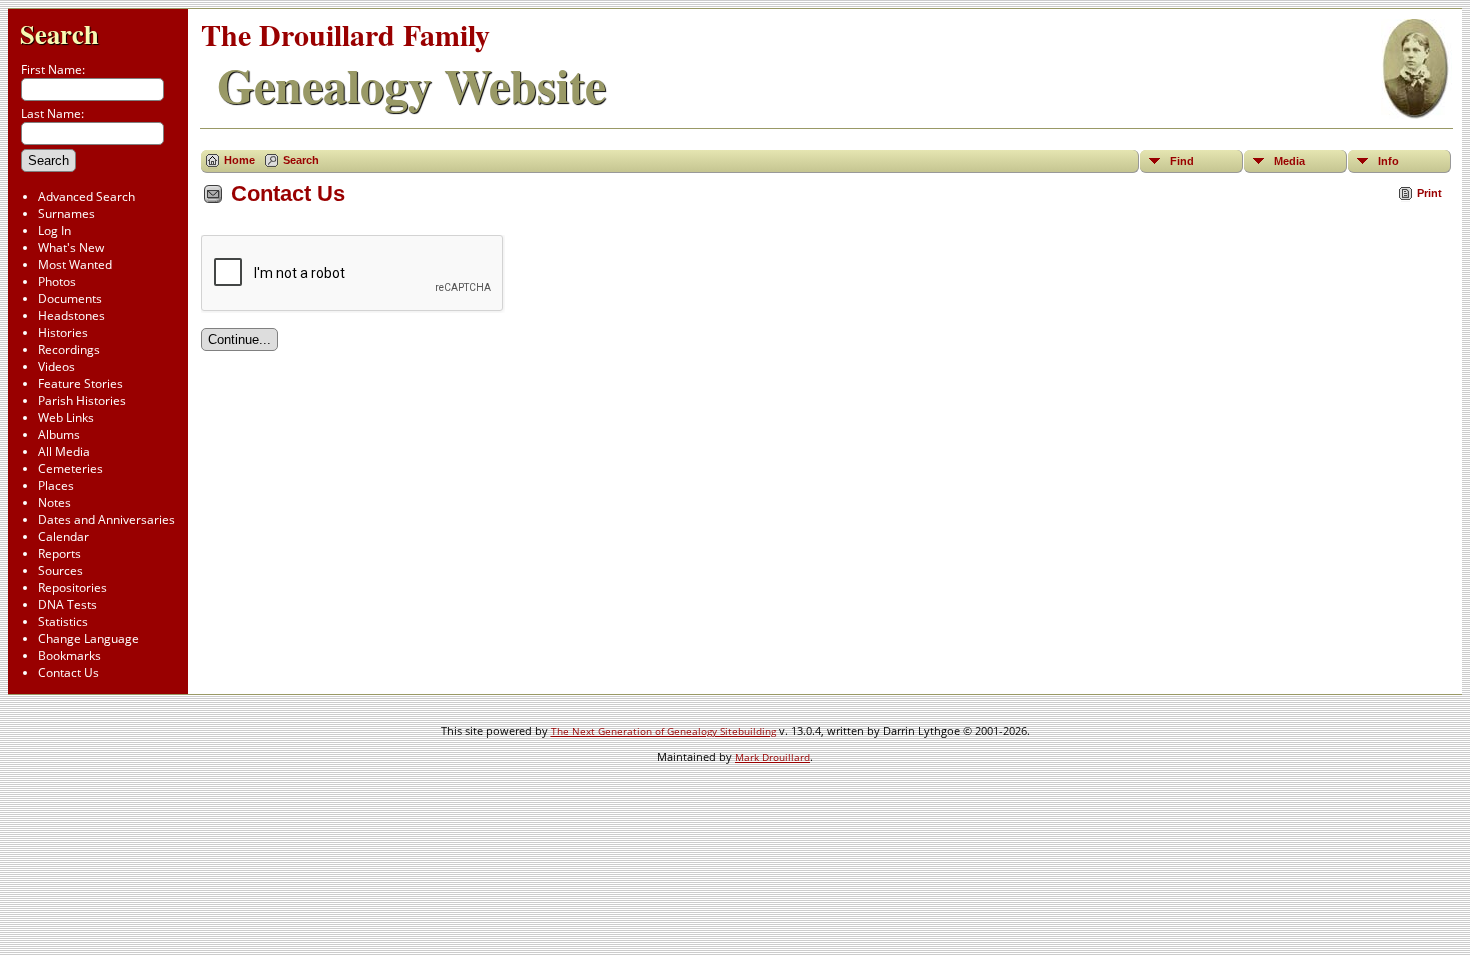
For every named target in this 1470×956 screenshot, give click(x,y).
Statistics (63, 621)
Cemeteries (70, 468)
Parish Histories (82, 400)
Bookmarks (69, 655)
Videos (56, 366)
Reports (59, 553)
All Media (64, 451)
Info (1388, 161)
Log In (54, 230)
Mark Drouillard (772, 757)
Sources (60, 570)
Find (1182, 161)
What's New (71, 247)
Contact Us (68, 672)
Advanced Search (86, 196)
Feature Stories (80, 383)
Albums (59, 434)
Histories (63, 332)
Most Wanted (75, 264)
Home (239, 160)
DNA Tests (67, 604)
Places (56, 485)
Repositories (72, 587)
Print (1429, 193)
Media (1289, 161)
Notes (54, 502)
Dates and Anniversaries (106, 519)
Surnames (66, 213)
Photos (57, 281)
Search (59, 33)
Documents (70, 298)
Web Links (66, 417)
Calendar (63, 536)
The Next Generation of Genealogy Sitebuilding (663, 731)
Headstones (71, 315)
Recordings (69, 349)
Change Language (88, 638)
